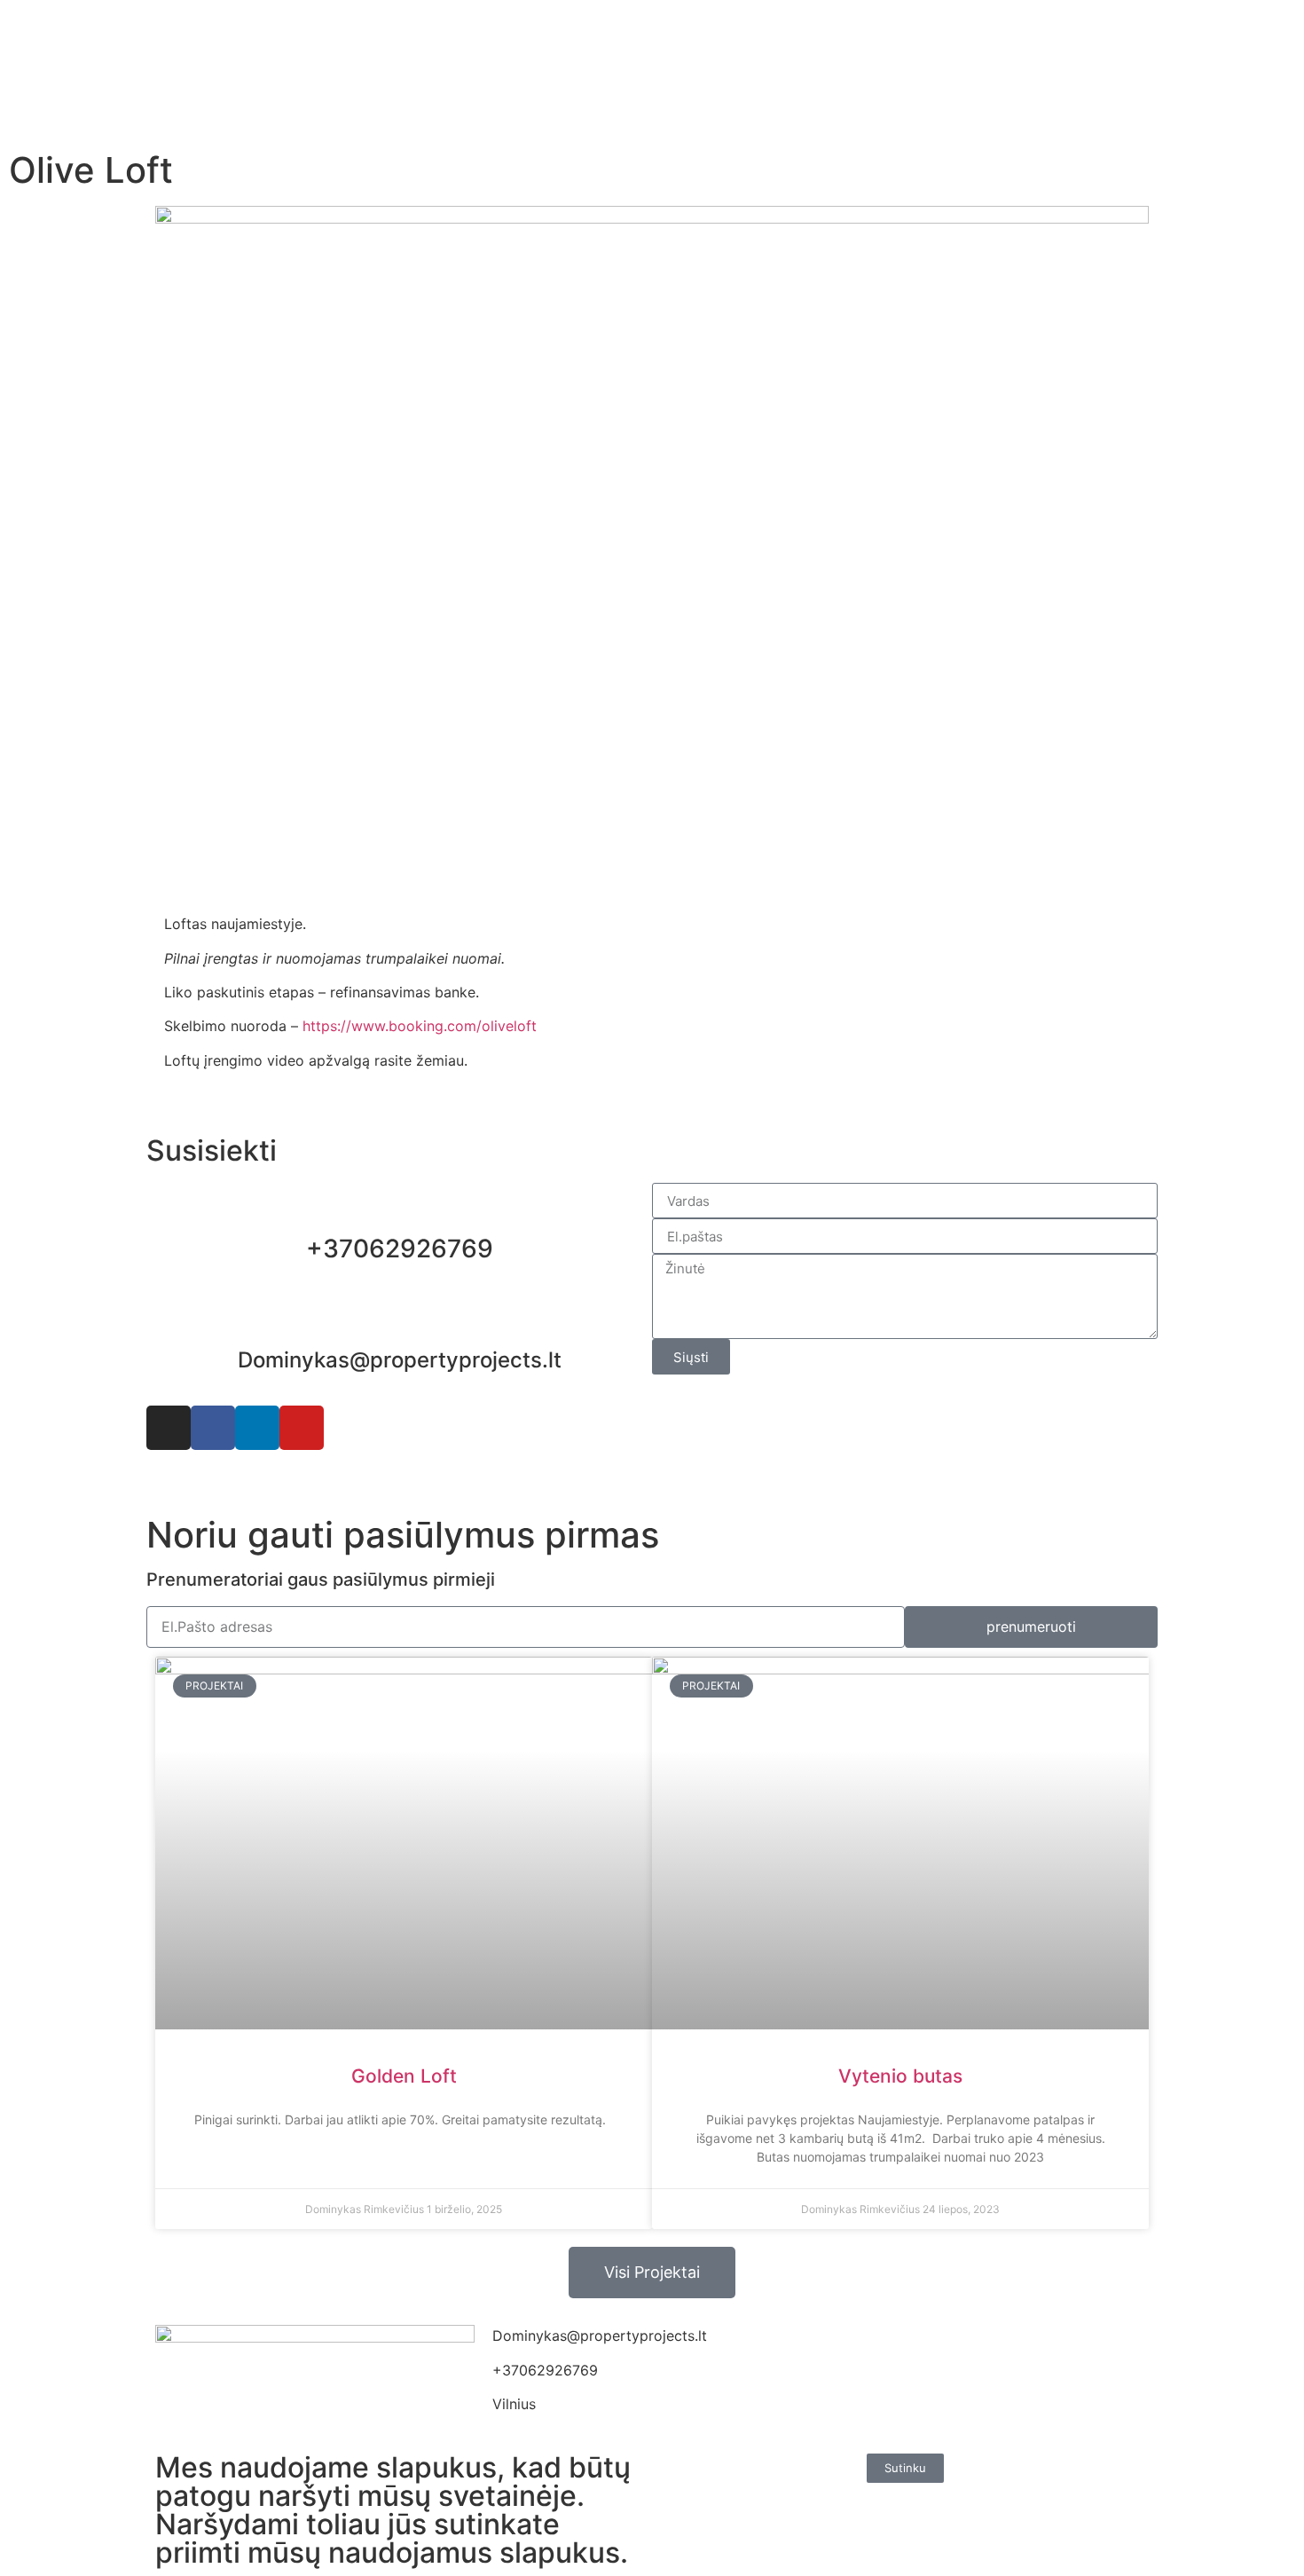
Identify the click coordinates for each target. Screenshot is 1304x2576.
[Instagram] (169, 1428)
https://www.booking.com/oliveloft (420, 1026)
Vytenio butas (900, 2076)
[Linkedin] (257, 1428)
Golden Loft (404, 2076)
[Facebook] (213, 1428)
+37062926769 (400, 1249)
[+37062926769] (399, 1205)
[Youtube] (302, 1428)
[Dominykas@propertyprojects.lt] (399, 1319)
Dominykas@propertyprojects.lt (400, 1360)
